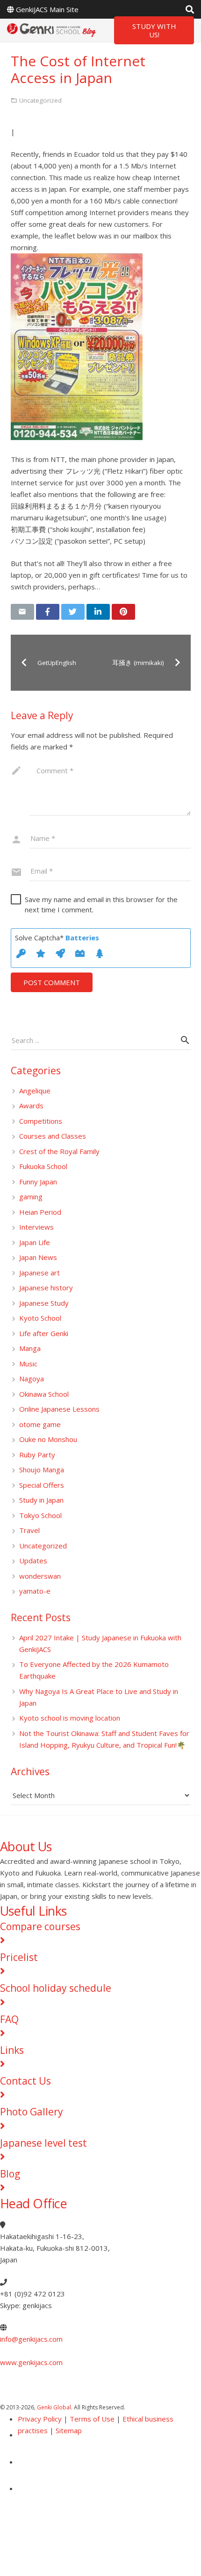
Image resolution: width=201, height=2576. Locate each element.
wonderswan (40, 1576)
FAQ (9, 2019)
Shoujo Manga (42, 1470)
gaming (31, 1197)
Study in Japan (41, 1500)
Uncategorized (43, 1546)
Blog (10, 2174)
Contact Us (25, 2081)
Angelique (35, 1091)
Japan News (38, 1257)
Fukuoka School (43, 1166)
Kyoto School (40, 1318)
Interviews (36, 1227)
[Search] (190, 9)
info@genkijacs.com (31, 2339)
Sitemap (69, 2430)
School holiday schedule (56, 1988)
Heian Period (40, 1212)
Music (28, 1364)
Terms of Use (92, 2419)
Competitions (41, 1121)
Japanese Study (44, 1303)
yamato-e (35, 1591)
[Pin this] (123, 612)
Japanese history (46, 1288)
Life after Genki (44, 1333)
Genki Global (54, 2407)
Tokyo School (40, 1515)
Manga (30, 1348)
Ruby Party (37, 1455)
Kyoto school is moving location (70, 1718)
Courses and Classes (53, 1136)
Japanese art (39, 1273)
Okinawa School (44, 1394)
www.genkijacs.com (31, 2362)
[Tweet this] (73, 612)
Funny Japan (38, 1182)
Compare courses (40, 1926)
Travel (29, 1530)
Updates (33, 1561)
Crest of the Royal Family (59, 1151)
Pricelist (19, 1957)
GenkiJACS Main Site (47, 9)
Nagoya (32, 1379)
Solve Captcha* (57, 938)
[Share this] (48, 612)
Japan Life (35, 1242)
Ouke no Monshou (48, 1439)
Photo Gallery (32, 2112)
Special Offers (42, 1485)
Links (12, 2050)
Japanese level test (43, 2143)
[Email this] (22, 612)
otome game (40, 1424)
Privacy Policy (40, 2419)
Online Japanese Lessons (59, 1409)
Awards (31, 1106)
